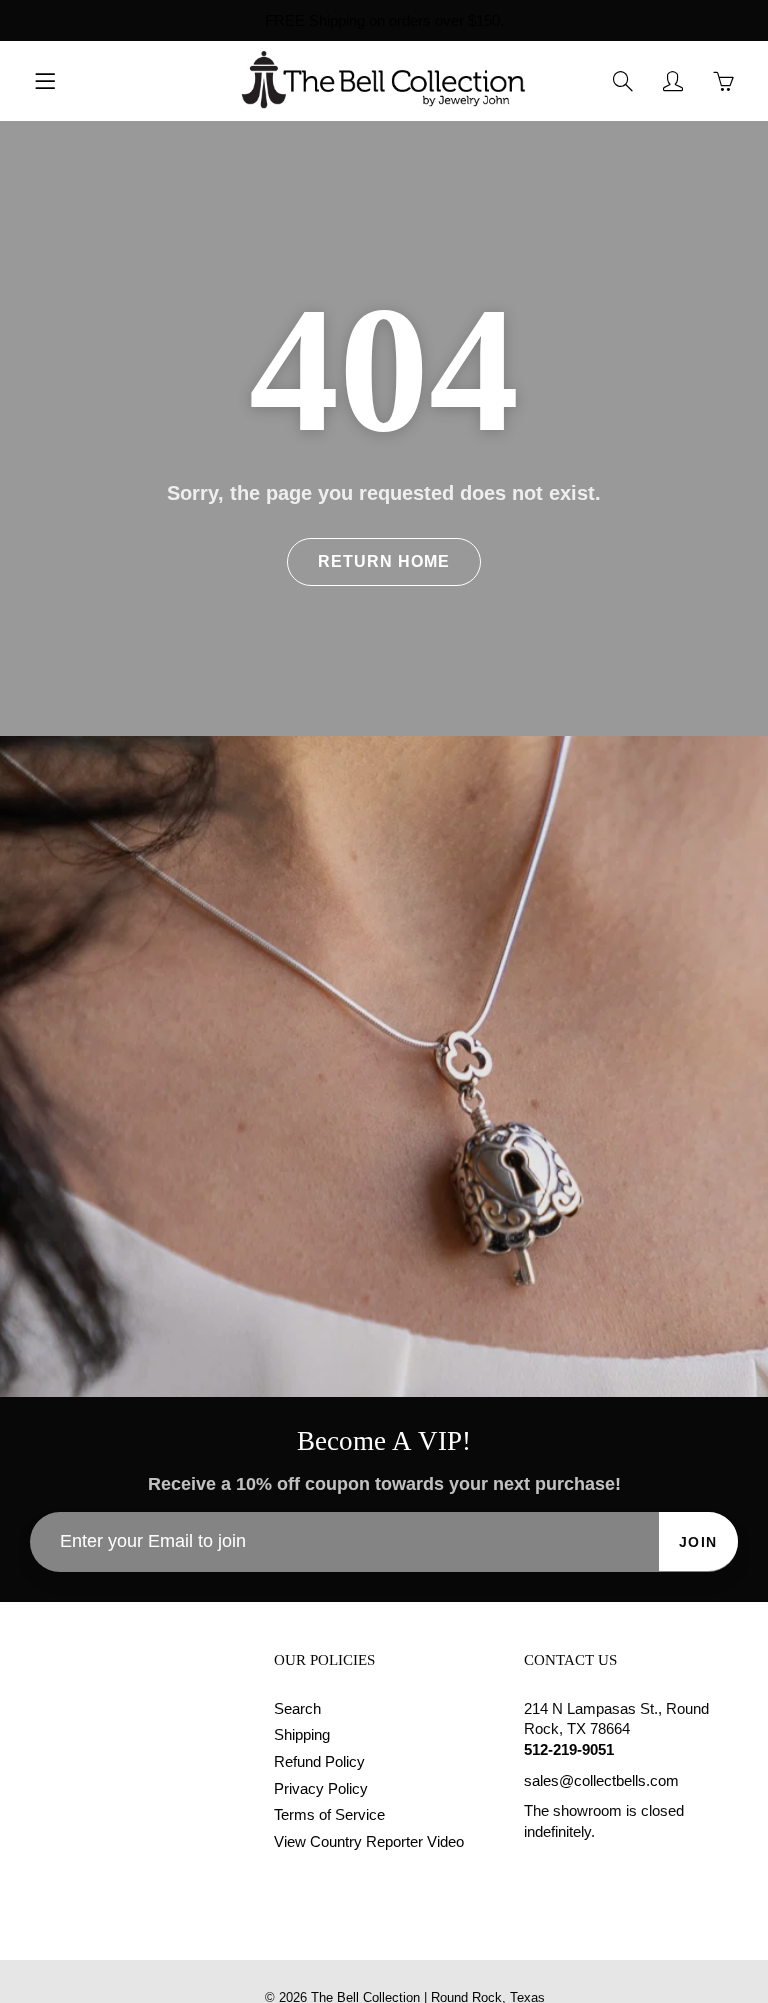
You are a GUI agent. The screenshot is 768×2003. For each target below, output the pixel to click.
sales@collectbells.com (601, 1781)
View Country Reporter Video (369, 1842)
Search (297, 1709)
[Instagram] (580, 1870)
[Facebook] (534, 1870)
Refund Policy (319, 1762)
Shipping (302, 1735)
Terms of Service (329, 1815)
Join (698, 1542)
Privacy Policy (321, 1789)
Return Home (384, 561)
